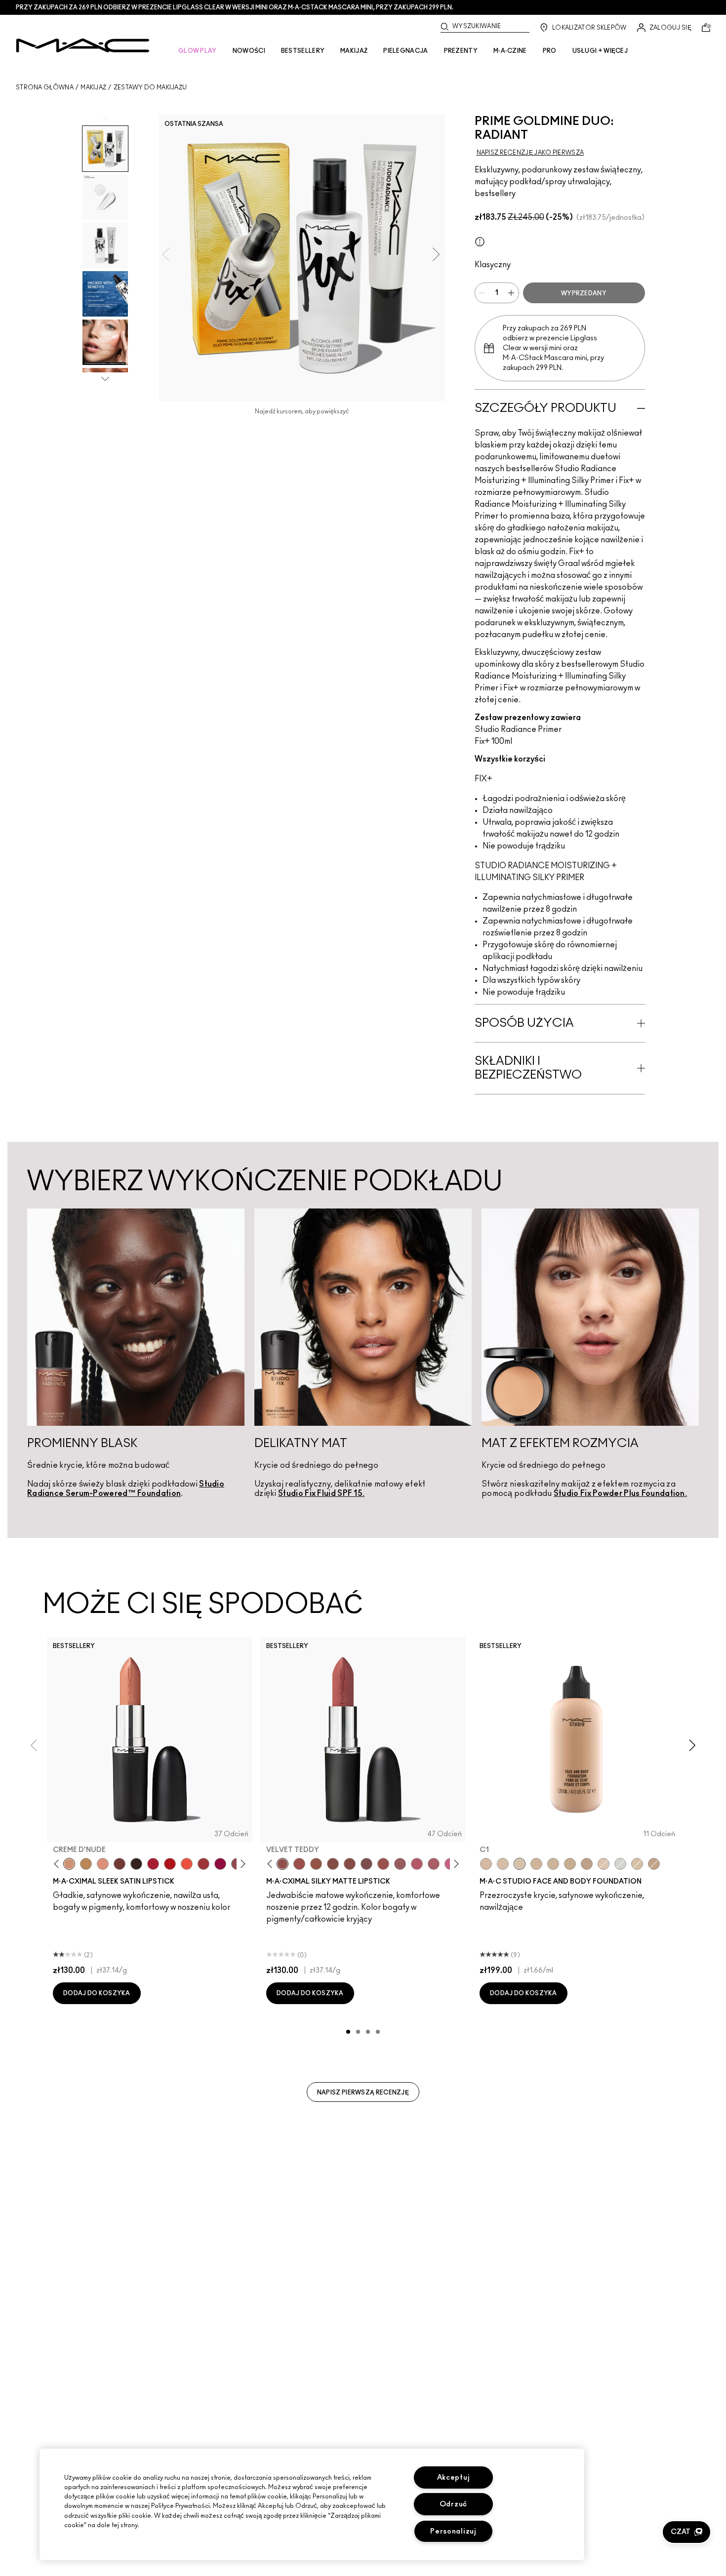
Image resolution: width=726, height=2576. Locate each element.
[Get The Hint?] (417, 1864)
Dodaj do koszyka (97, 1993)
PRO (550, 51)
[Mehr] (400, 1864)
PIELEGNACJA (405, 51)
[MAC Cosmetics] (83, 45)
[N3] (486, 1864)
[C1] (520, 1864)
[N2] (503, 1864)
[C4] (536, 1864)
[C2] (637, 1864)
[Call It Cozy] (86, 1864)
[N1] (604, 1864)
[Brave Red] (153, 1864)
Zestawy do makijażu (150, 87)
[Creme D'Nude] (69, 1864)
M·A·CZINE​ (510, 51)
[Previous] (59, 1864)
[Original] (480, 241)
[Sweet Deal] (383, 1864)
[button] (686, 2532)
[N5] (587, 1864)
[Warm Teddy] (333, 1864)
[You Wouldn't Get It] (434, 1864)
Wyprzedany (584, 293)
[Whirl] (350, 1864)
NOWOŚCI (249, 51)
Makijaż (93, 87)
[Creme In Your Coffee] (120, 1864)
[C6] (654, 1864)
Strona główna (45, 87)
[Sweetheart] (203, 1864)
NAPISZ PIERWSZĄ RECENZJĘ (363, 2093)
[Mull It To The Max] (299, 1864)
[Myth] (103, 1864)
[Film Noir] (136, 1864)
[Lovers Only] (220, 1864)
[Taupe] (316, 1864)
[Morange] (187, 1864)
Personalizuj (453, 2531)
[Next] (241, 1864)
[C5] (570, 1864)
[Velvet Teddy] (282, 1864)
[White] (620, 1864)
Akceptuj (454, 2477)
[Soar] (366, 1864)
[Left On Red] (170, 1864)
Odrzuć (453, 2504)
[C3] (553, 1864)
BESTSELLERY (303, 51)
